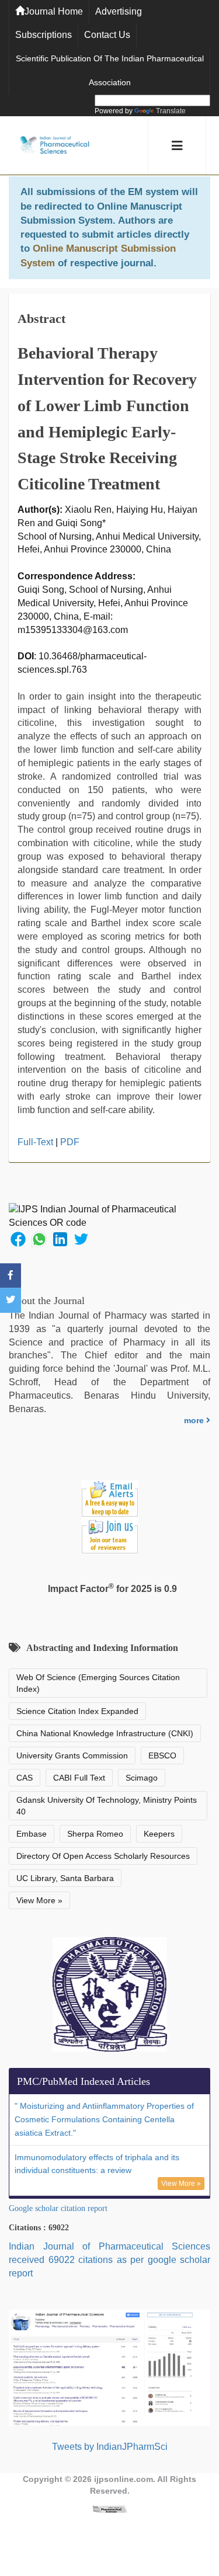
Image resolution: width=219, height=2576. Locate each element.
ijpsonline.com (124, 2479)
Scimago (142, 1778)
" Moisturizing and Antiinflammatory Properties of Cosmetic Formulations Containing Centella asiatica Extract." (104, 2119)
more (195, 1420)
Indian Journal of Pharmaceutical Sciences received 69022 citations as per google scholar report (109, 2260)
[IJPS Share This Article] (18, 1238)
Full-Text (35, 1142)
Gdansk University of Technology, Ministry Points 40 (107, 1806)
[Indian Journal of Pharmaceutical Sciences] (54, 146)
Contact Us (107, 35)
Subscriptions (44, 35)
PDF (70, 1142)
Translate (171, 111)
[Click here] (110, 2509)
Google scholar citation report (58, 2208)
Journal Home (54, 11)
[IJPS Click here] (109, 2367)
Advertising (119, 11)
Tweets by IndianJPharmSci (110, 2447)
